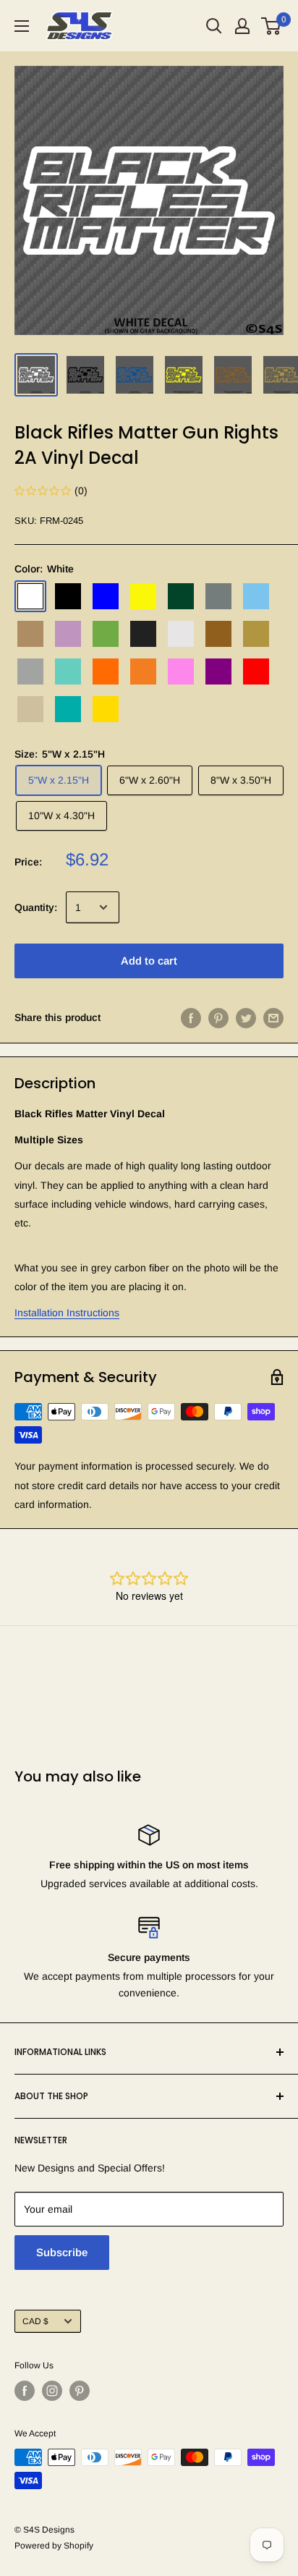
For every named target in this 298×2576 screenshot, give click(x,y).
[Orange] (106, 671)
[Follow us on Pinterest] (80, 2391)
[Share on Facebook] (191, 1017)
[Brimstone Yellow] (143, 596)
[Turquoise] (68, 709)
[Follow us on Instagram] (52, 2391)
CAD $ (35, 2321)
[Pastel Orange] (143, 671)
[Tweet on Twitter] (246, 1017)
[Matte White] (181, 634)
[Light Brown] (30, 634)
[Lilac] (68, 634)
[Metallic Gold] (256, 634)
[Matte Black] (143, 634)
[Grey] (218, 596)
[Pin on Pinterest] (218, 1017)
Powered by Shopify (54, 2546)
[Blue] (106, 596)
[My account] (242, 26)
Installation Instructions (67, 1313)
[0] (272, 26)
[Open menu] (22, 26)
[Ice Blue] (256, 596)
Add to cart (149, 961)
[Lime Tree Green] (106, 634)
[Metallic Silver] (30, 671)
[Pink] (181, 671)
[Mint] (68, 671)
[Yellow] (106, 709)
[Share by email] (273, 1017)
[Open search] (214, 26)
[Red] (256, 671)
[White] (30, 596)
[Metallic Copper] (218, 634)
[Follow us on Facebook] (25, 2391)
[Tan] (30, 709)
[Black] (68, 596)
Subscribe (62, 2252)
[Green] (181, 596)
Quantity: (36, 907)
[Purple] (218, 671)
